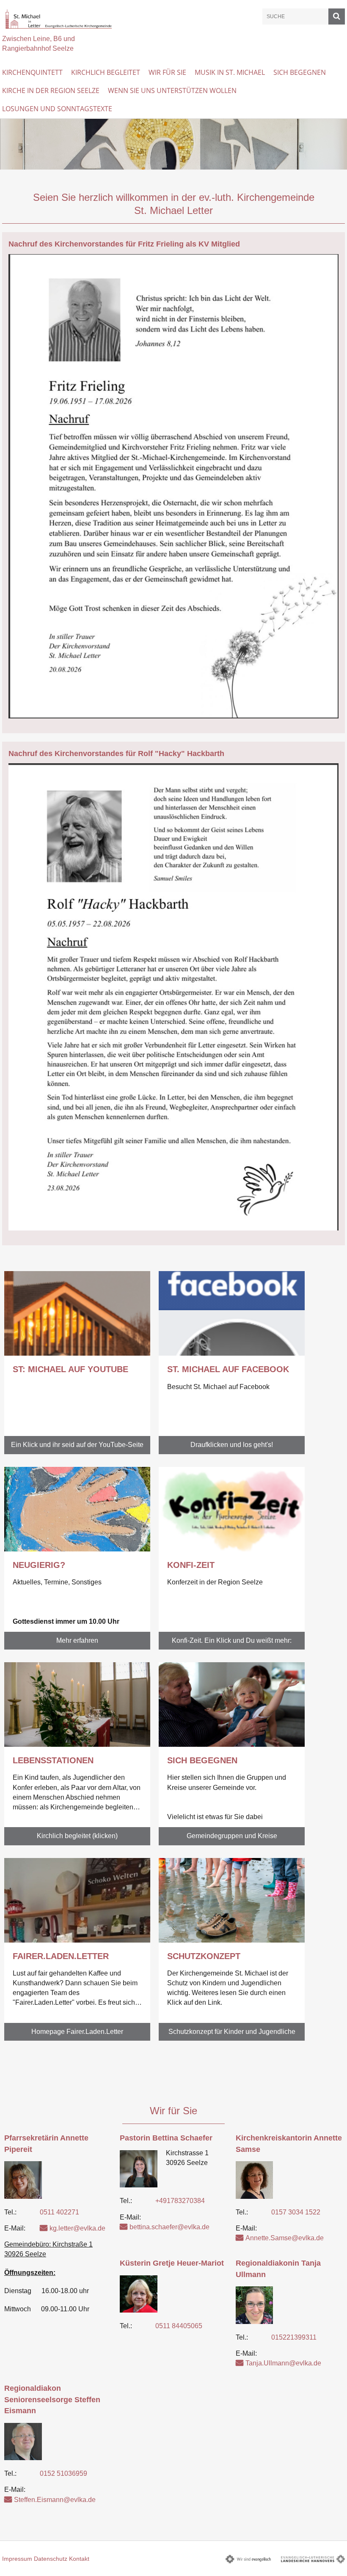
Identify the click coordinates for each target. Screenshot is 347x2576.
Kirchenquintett (32, 72)
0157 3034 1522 (296, 2212)
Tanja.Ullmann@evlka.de (283, 2363)
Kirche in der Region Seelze (51, 90)
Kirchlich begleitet (106, 72)
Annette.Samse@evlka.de (285, 2238)
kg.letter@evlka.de (77, 2228)
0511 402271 (59, 2212)
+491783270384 (180, 2201)
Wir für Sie (167, 72)
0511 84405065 (179, 2326)
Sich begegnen (300, 72)
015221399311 (294, 2337)
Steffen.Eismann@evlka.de (55, 2500)
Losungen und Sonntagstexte (57, 109)
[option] (173, 144)
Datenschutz (51, 2559)
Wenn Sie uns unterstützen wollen (172, 90)
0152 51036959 (63, 2473)
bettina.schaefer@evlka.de (169, 2227)
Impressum (17, 2559)
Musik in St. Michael (230, 72)
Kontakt (79, 2559)
